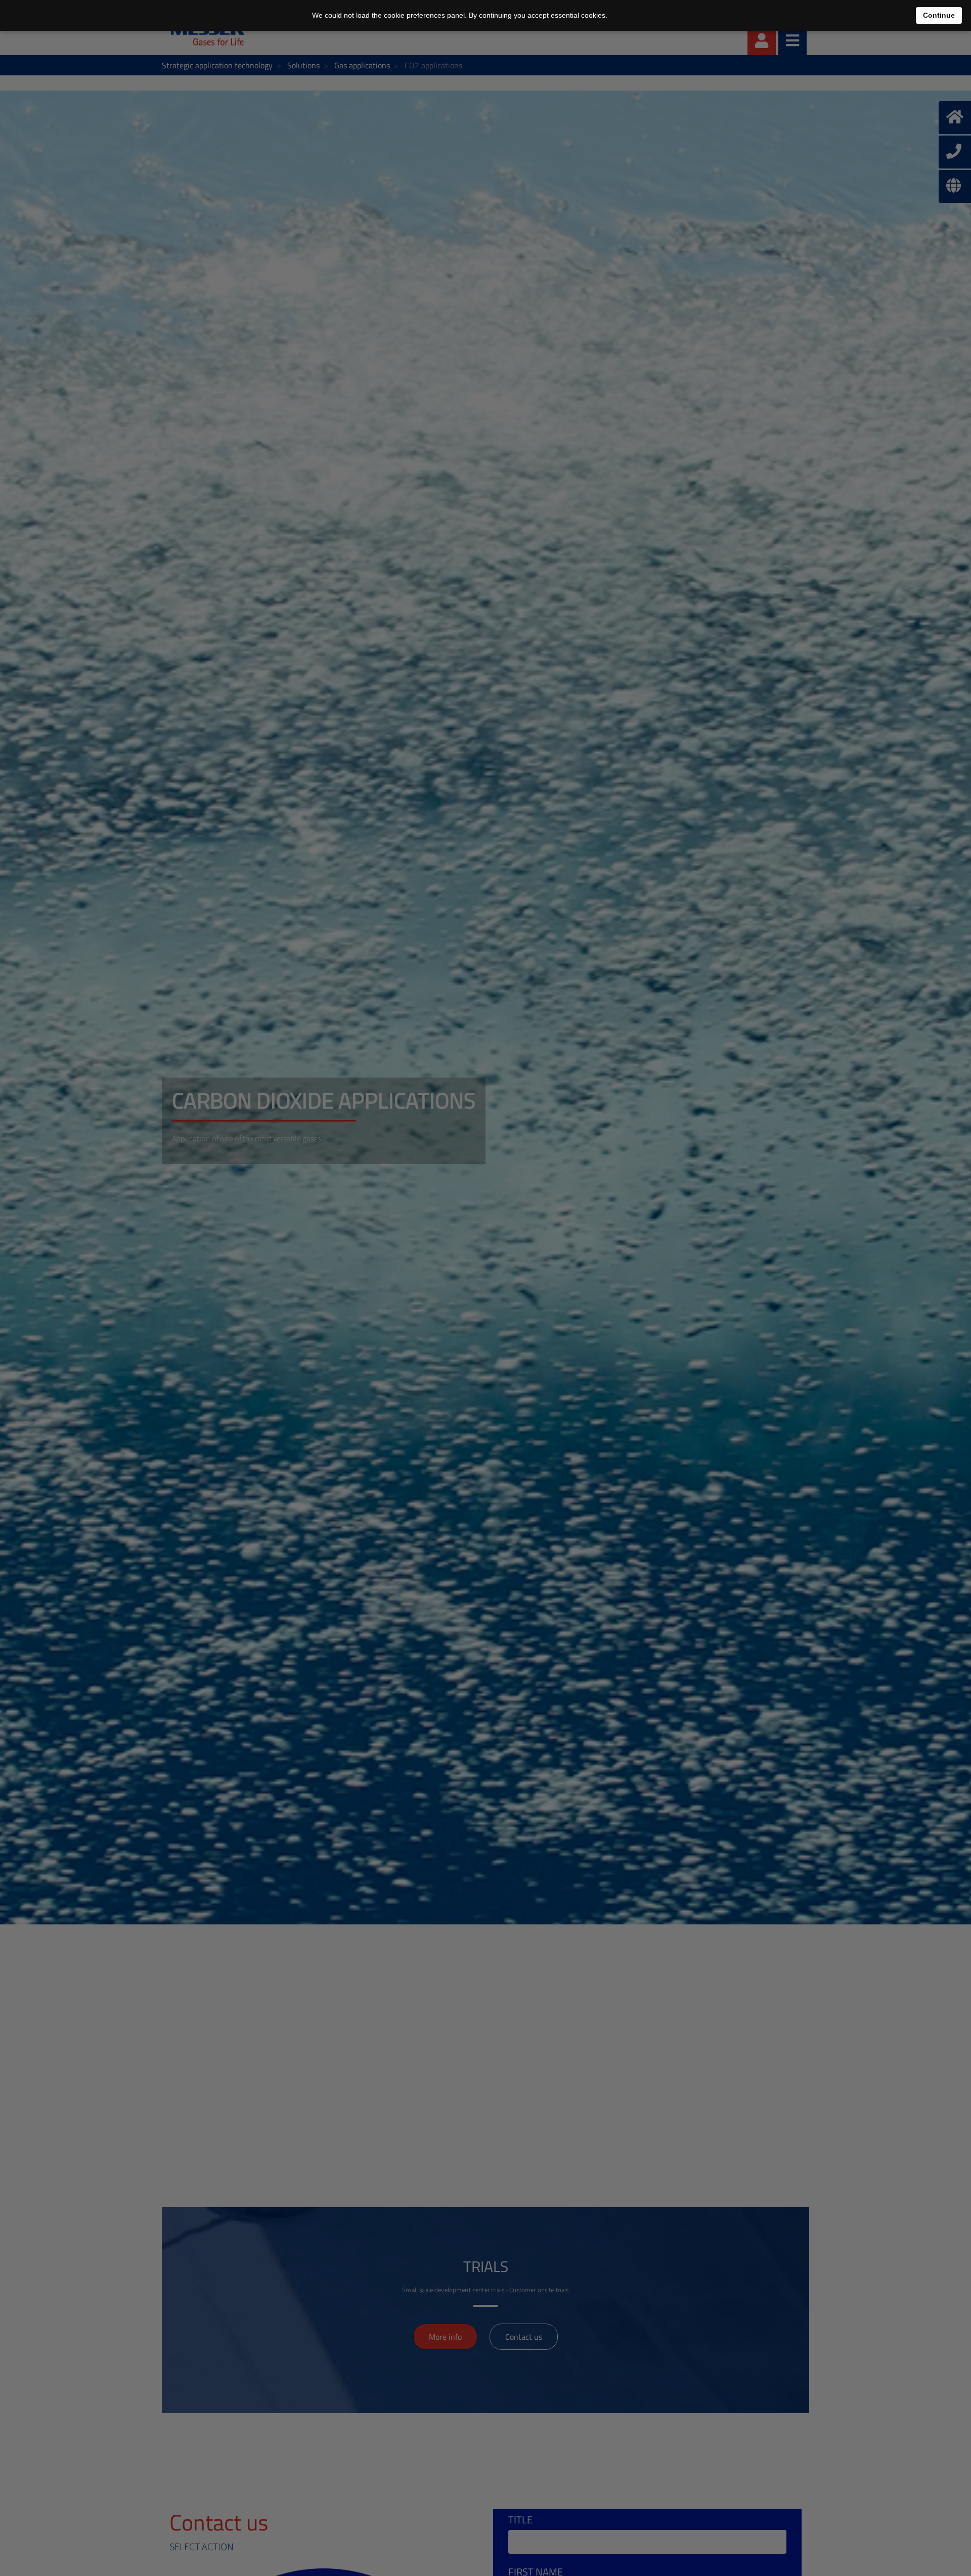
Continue (939, 15)
